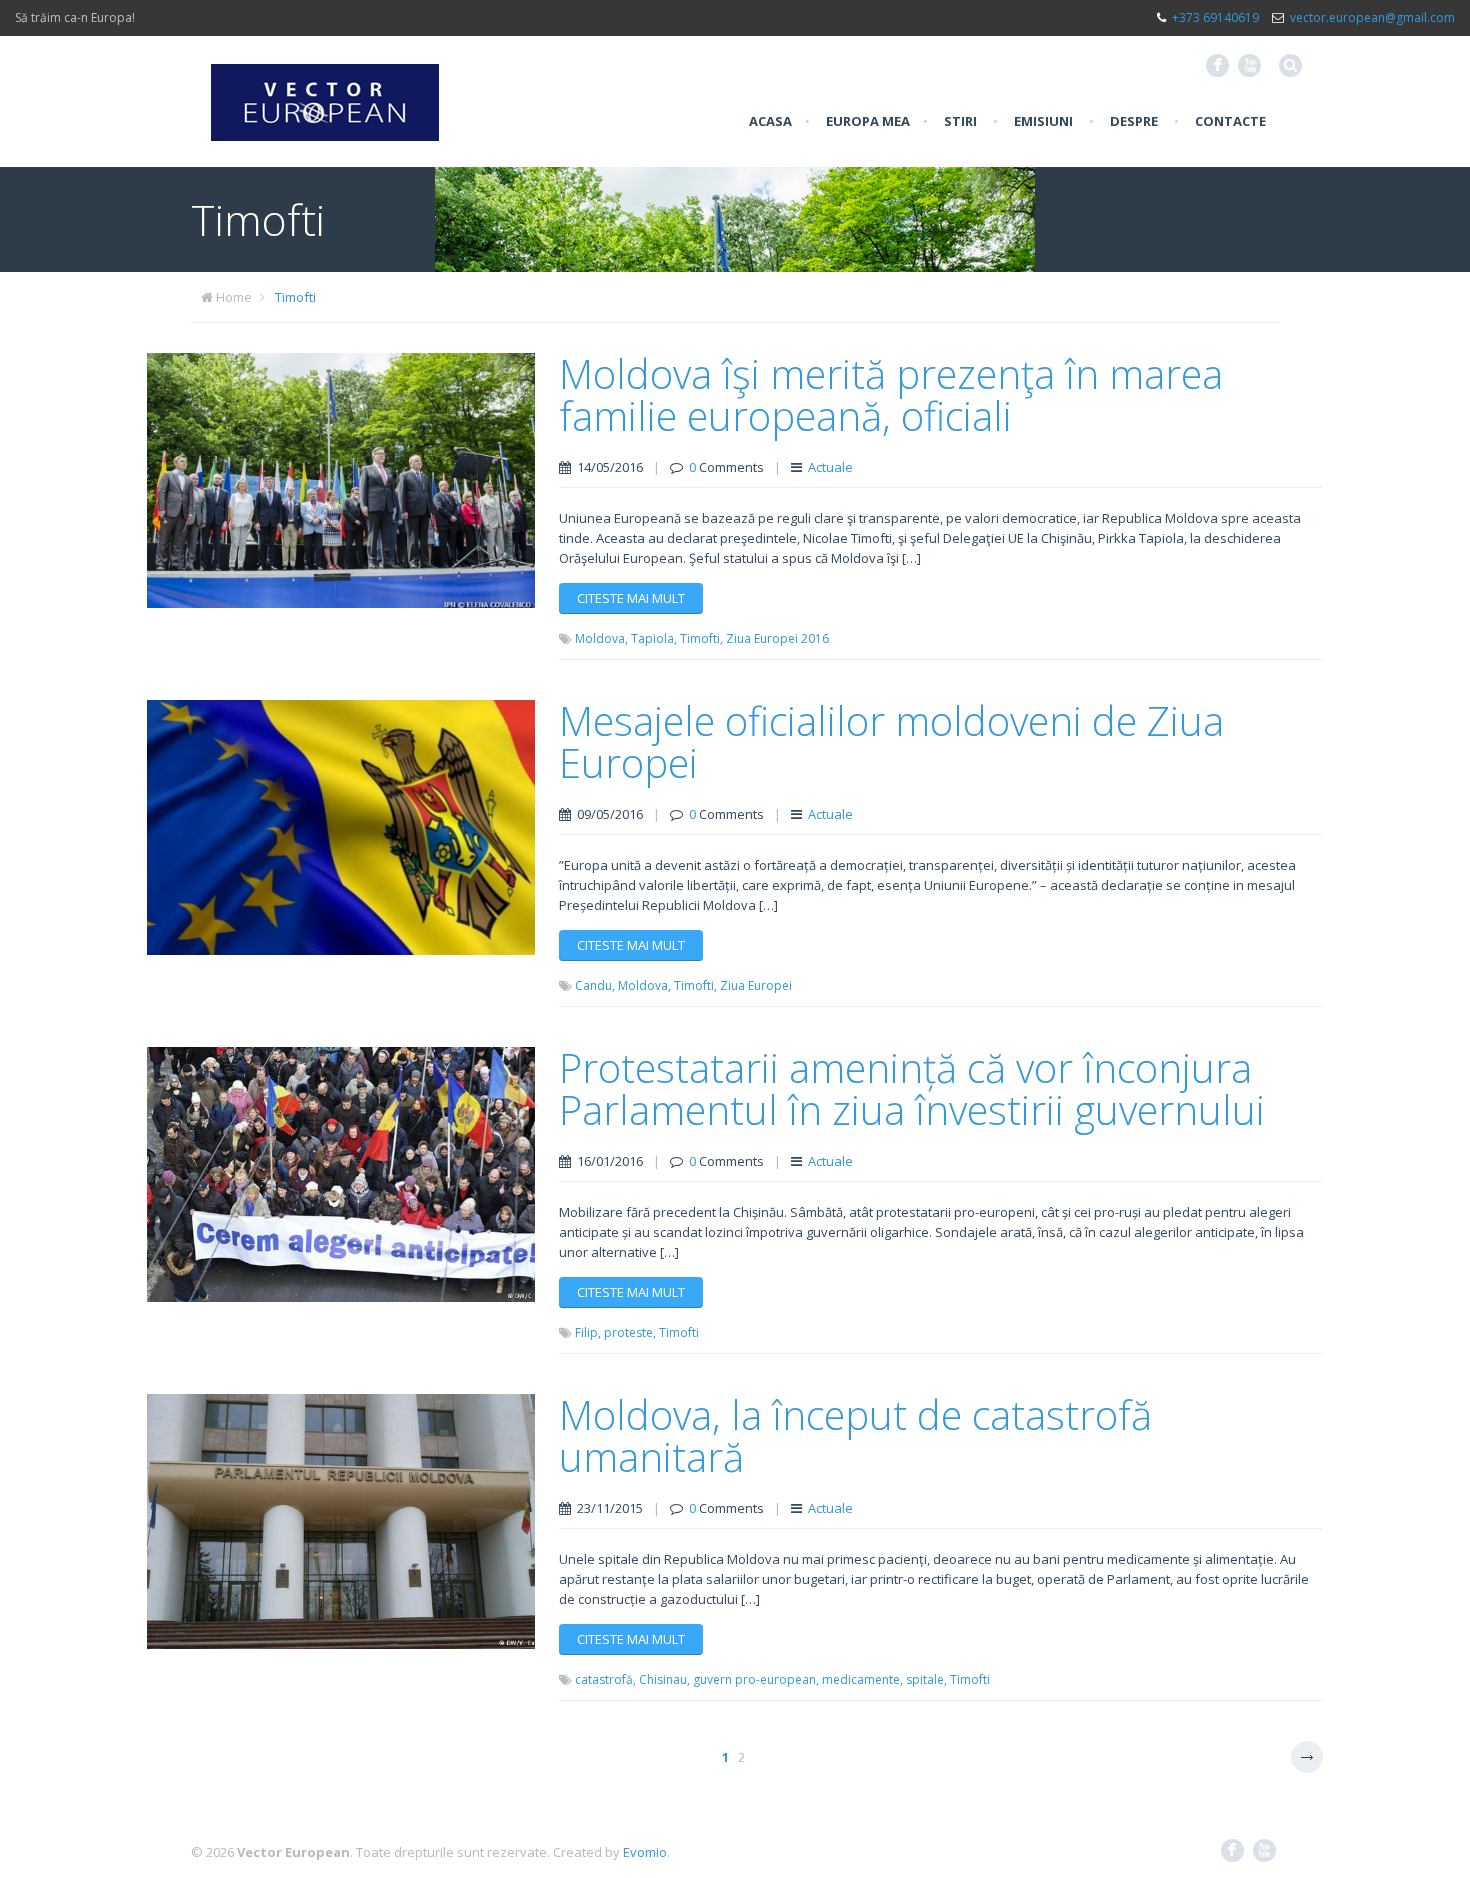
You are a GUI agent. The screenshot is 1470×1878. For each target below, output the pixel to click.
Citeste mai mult (631, 598)
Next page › (1307, 1757)
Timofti (295, 297)
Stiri (960, 121)
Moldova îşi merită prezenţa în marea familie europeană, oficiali (891, 394)
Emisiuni (1043, 121)
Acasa (770, 121)
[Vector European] (325, 91)
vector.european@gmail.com (1372, 17)
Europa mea (868, 121)
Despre (1134, 121)
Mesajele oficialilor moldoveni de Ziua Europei (891, 741)
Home (234, 297)
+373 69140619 (1215, 17)
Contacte (1230, 121)
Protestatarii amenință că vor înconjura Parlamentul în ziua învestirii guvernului (912, 1088)
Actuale (830, 467)
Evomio (645, 1852)
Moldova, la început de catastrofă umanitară (855, 1435)
